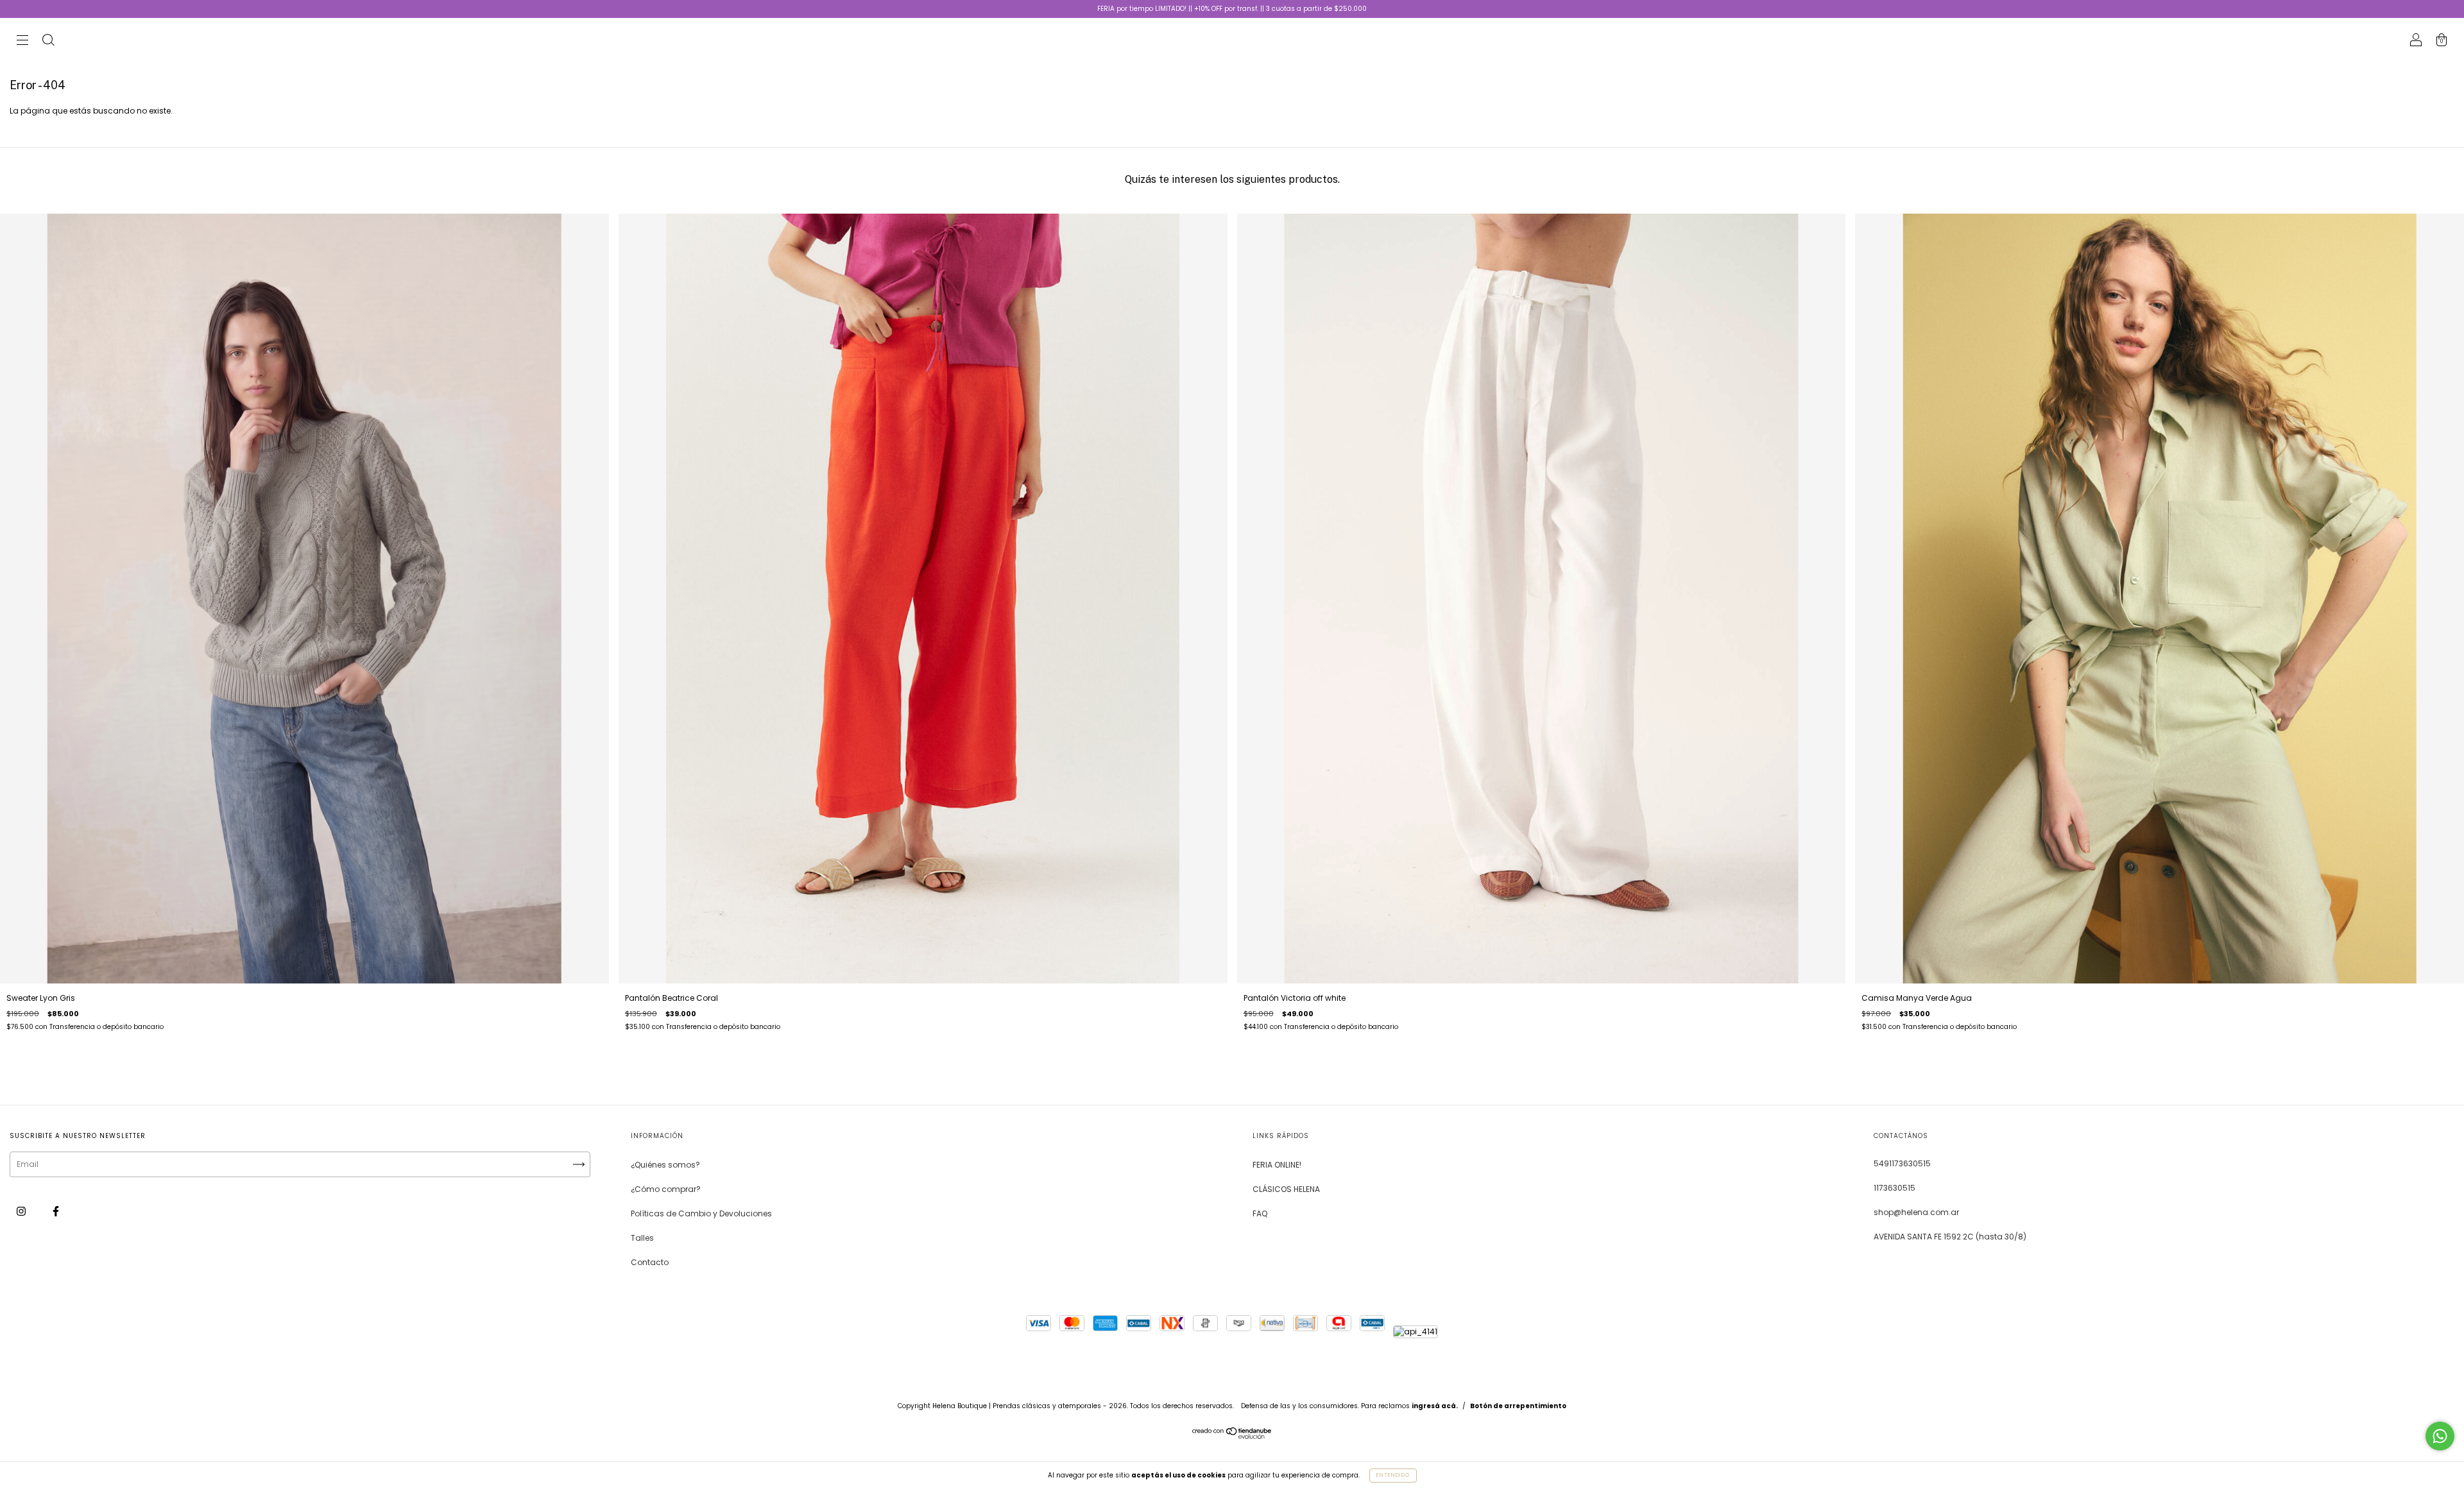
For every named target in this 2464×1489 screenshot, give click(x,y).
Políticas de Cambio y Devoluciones (701, 1213)
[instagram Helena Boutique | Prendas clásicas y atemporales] (22, 1211)
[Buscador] (48, 41)
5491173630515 (1902, 1163)
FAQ (1260, 1213)
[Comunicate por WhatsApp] (2440, 1436)
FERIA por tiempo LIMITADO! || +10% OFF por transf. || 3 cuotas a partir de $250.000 (1232, 9)
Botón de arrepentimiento (1518, 1406)
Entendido (1393, 1475)
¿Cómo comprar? (666, 1189)
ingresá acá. (1435, 1406)
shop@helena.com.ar (1916, 1212)
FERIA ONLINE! (1277, 1165)
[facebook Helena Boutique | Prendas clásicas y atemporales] (56, 1211)
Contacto (650, 1262)
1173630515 (1895, 1188)
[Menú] (22, 41)
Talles (642, 1238)
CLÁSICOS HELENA (1286, 1189)
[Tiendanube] (1232, 1436)
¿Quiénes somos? (665, 1165)
